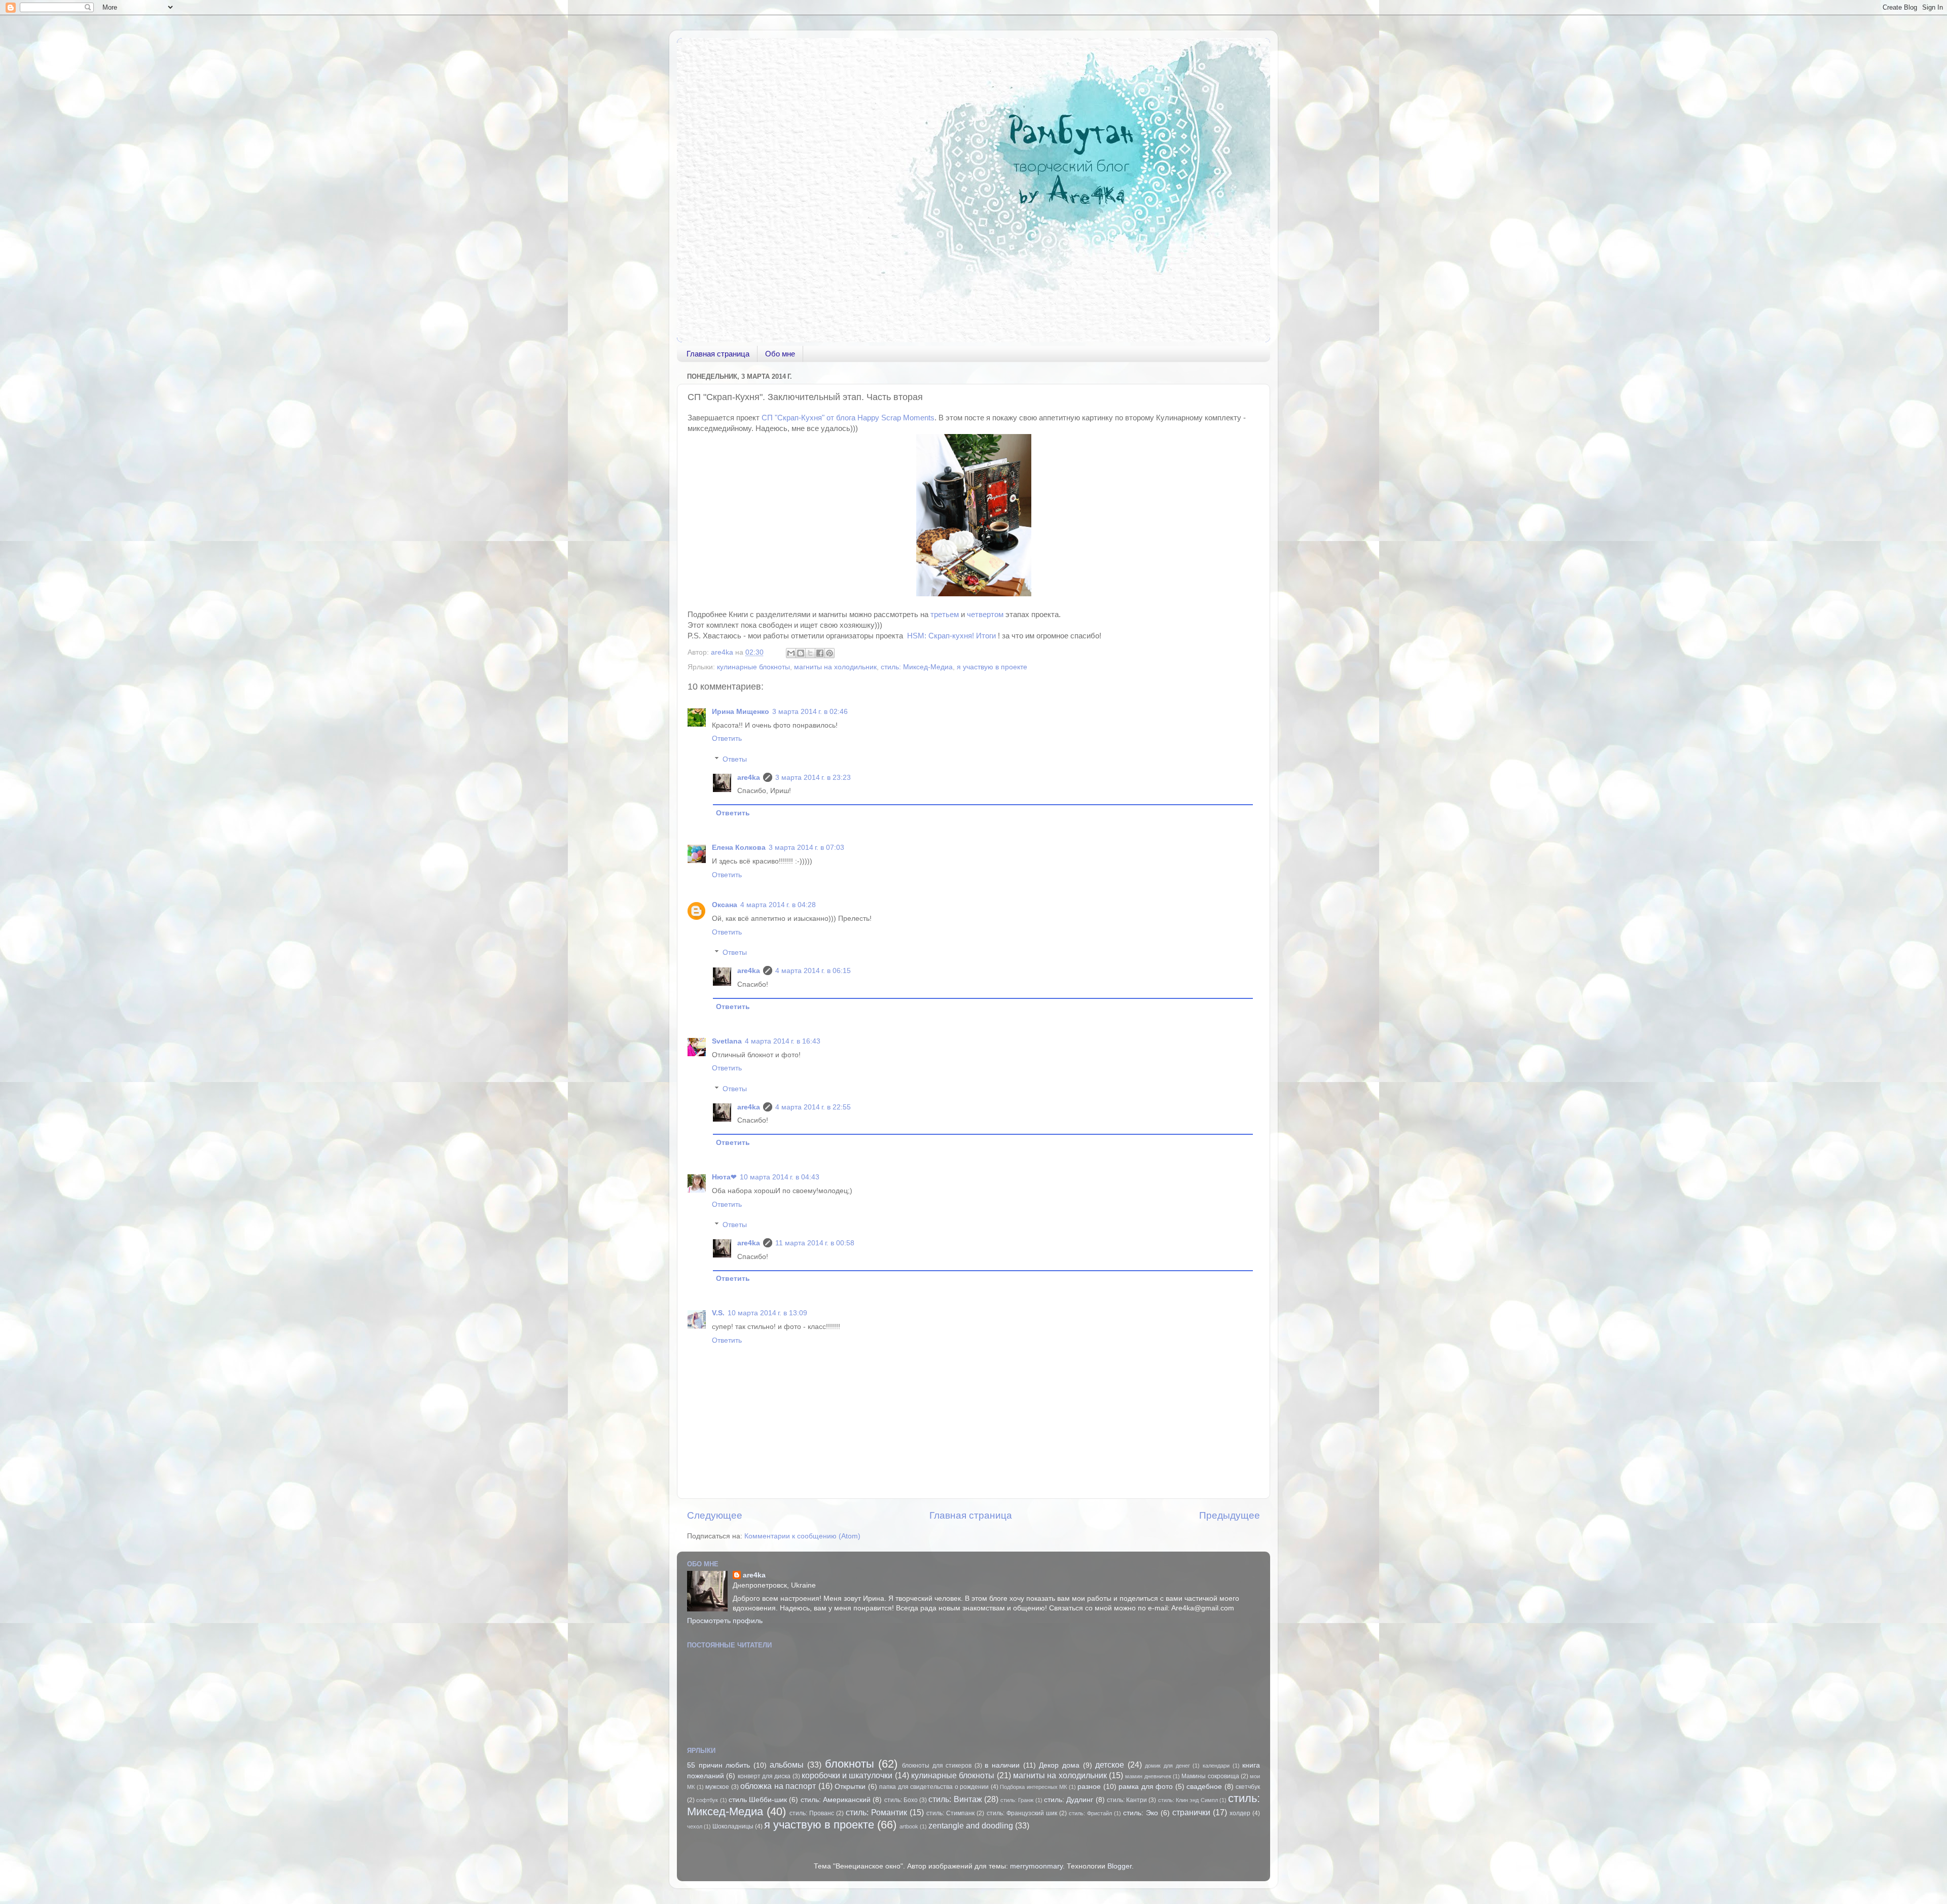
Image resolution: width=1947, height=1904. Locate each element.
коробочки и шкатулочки (847, 1775)
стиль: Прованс (812, 1813)
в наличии (1002, 1765)
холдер (1240, 1813)
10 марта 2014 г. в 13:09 (767, 1313)
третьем (945, 615)
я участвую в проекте (992, 667)
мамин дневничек (1148, 1776)
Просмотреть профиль (725, 1621)
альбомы (787, 1765)
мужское (717, 1787)
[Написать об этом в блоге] (801, 653)
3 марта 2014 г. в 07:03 (806, 848)
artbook (909, 1826)
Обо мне (780, 354)
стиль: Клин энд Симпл (1188, 1800)
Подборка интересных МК (1033, 1787)
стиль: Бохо (901, 1800)
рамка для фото (1146, 1787)
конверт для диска (764, 1776)
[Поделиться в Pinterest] (830, 653)
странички (1191, 1812)
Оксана (725, 905)
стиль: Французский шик (1022, 1813)
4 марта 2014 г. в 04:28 (778, 905)
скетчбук (1248, 1787)
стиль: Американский (836, 1800)
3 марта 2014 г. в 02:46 (810, 712)
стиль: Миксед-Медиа (917, 667)
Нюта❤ (724, 1177)
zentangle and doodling (971, 1825)
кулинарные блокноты (753, 667)
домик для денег (1167, 1766)
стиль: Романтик (876, 1812)
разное (1089, 1787)
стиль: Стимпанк (950, 1813)
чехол (695, 1826)
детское (1110, 1765)
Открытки (850, 1787)
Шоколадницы (733, 1826)
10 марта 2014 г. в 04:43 (780, 1177)
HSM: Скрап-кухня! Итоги (952, 636)
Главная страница (718, 354)
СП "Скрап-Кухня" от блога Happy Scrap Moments (848, 418)
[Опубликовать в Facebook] (820, 653)
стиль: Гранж (1017, 1800)
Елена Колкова (739, 848)
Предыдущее (1230, 1515)
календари (1216, 1766)
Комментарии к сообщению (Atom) (802, 1536)
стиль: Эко (1141, 1813)
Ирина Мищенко (741, 712)
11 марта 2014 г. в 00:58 (815, 1243)
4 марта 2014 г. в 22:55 (813, 1107)
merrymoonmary (1036, 1866)
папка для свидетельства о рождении (934, 1787)
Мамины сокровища (1210, 1776)
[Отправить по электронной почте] (791, 653)
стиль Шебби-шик (758, 1800)
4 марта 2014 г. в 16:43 (783, 1041)
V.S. (718, 1313)
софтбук (707, 1800)
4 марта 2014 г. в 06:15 (813, 971)
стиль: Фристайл (1090, 1813)
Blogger (1120, 1866)
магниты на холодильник (835, 667)
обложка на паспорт (778, 1786)
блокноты (850, 1764)
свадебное (1204, 1787)
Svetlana (727, 1041)
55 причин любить (718, 1765)
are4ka (749, 778)
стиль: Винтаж (955, 1799)
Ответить (727, 739)
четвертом (985, 615)
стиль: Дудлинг (1069, 1800)
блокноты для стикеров (937, 1766)
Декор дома (1059, 1765)
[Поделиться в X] (810, 653)
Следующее (715, 1515)
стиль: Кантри (1127, 1800)
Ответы (735, 759)
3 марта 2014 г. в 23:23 (813, 778)
